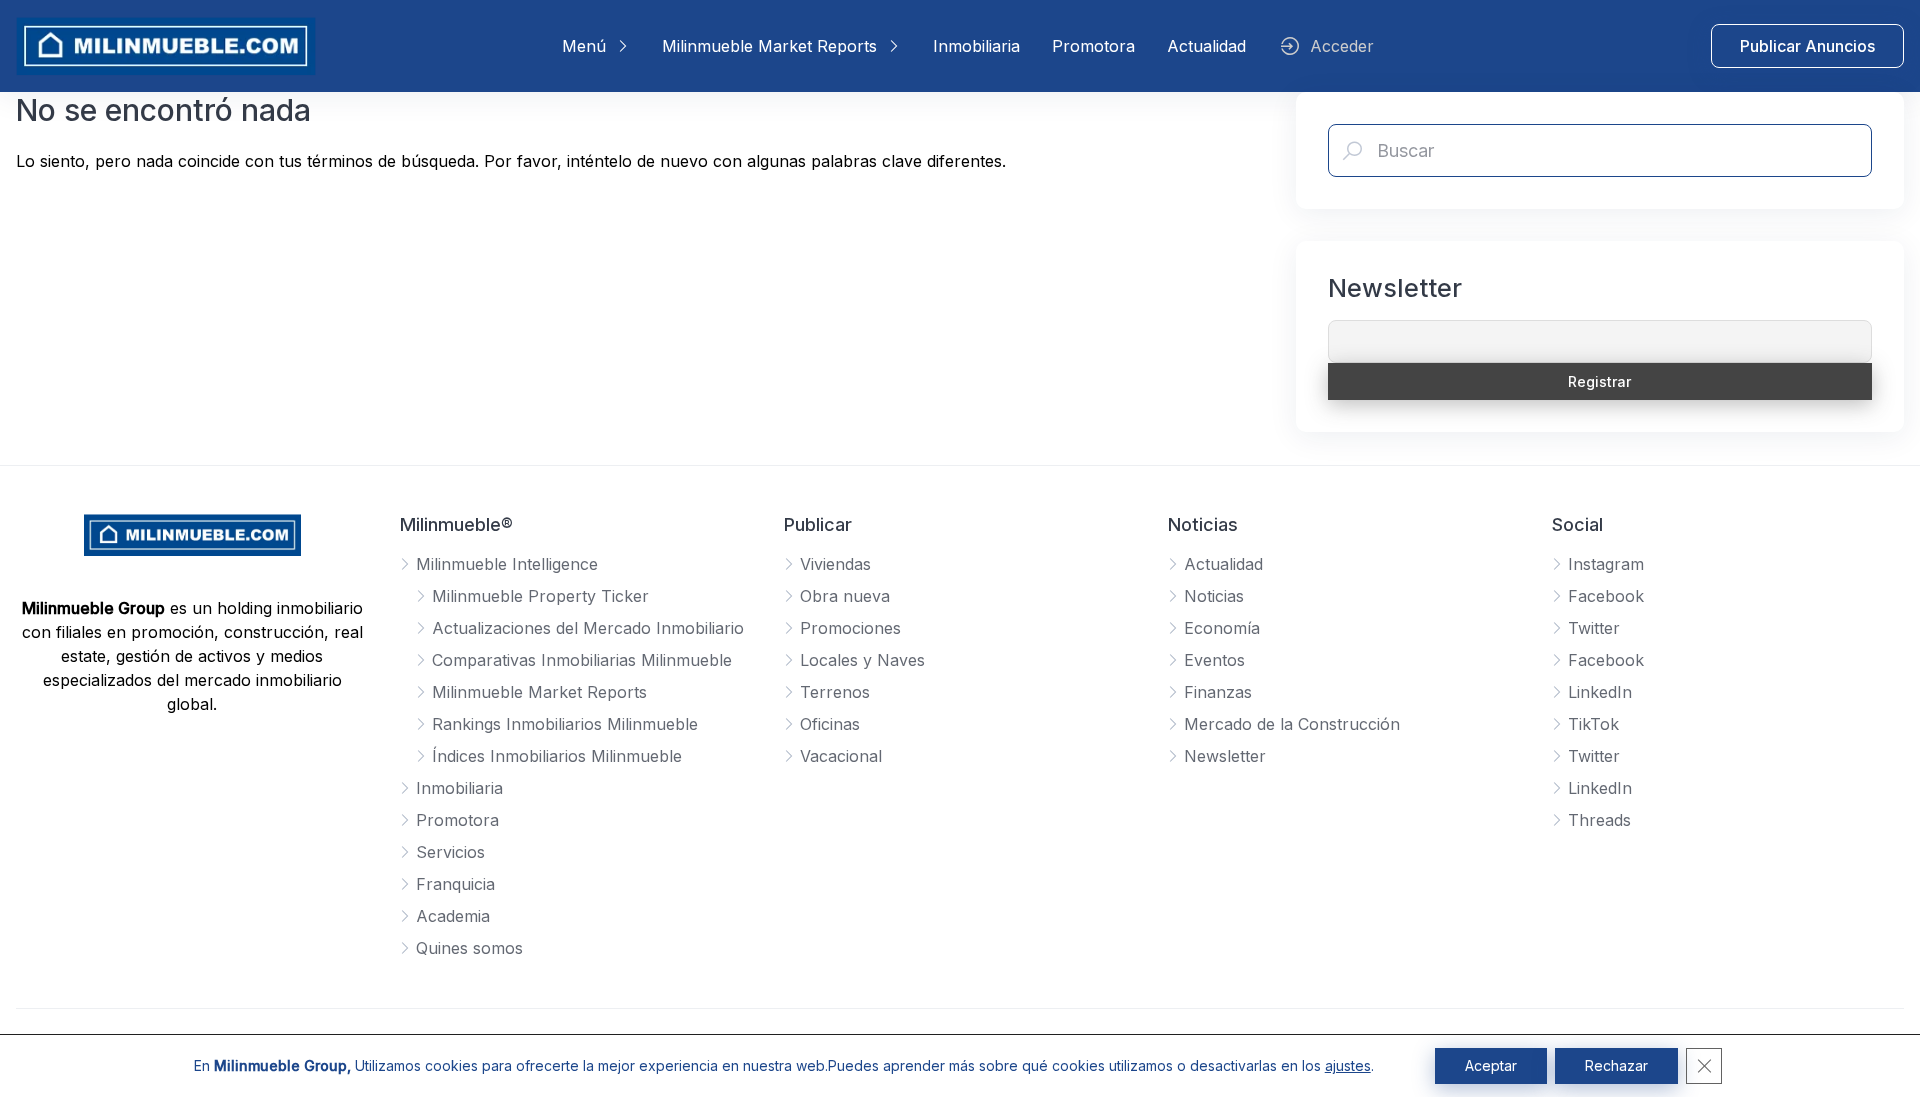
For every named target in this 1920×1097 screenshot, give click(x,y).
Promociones (850, 628)
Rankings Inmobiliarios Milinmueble (565, 724)
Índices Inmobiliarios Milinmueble (557, 756)
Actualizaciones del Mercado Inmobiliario (588, 628)
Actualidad (1206, 46)
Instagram (1606, 564)
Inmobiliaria (976, 46)
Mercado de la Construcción (1292, 724)
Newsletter (1225, 756)
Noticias (1214, 596)
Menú (584, 46)
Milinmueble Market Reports (769, 46)
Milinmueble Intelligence (507, 564)
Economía (1222, 628)
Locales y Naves (862, 660)
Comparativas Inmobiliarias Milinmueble (582, 660)
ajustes (1348, 1065)
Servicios (450, 852)
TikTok (1593, 724)
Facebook (1606, 596)
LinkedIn (1600, 692)
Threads (1599, 820)
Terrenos (835, 692)
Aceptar (1491, 1065)
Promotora (1093, 46)
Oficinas (830, 724)
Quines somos (469, 948)
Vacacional (841, 756)
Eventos (1214, 660)
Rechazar (1616, 1065)
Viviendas (835, 564)
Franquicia (455, 884)
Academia (453, 916)
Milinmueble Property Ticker (540, 596)
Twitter (1594, 628)
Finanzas (1218, 692)
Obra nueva (845, 596)
